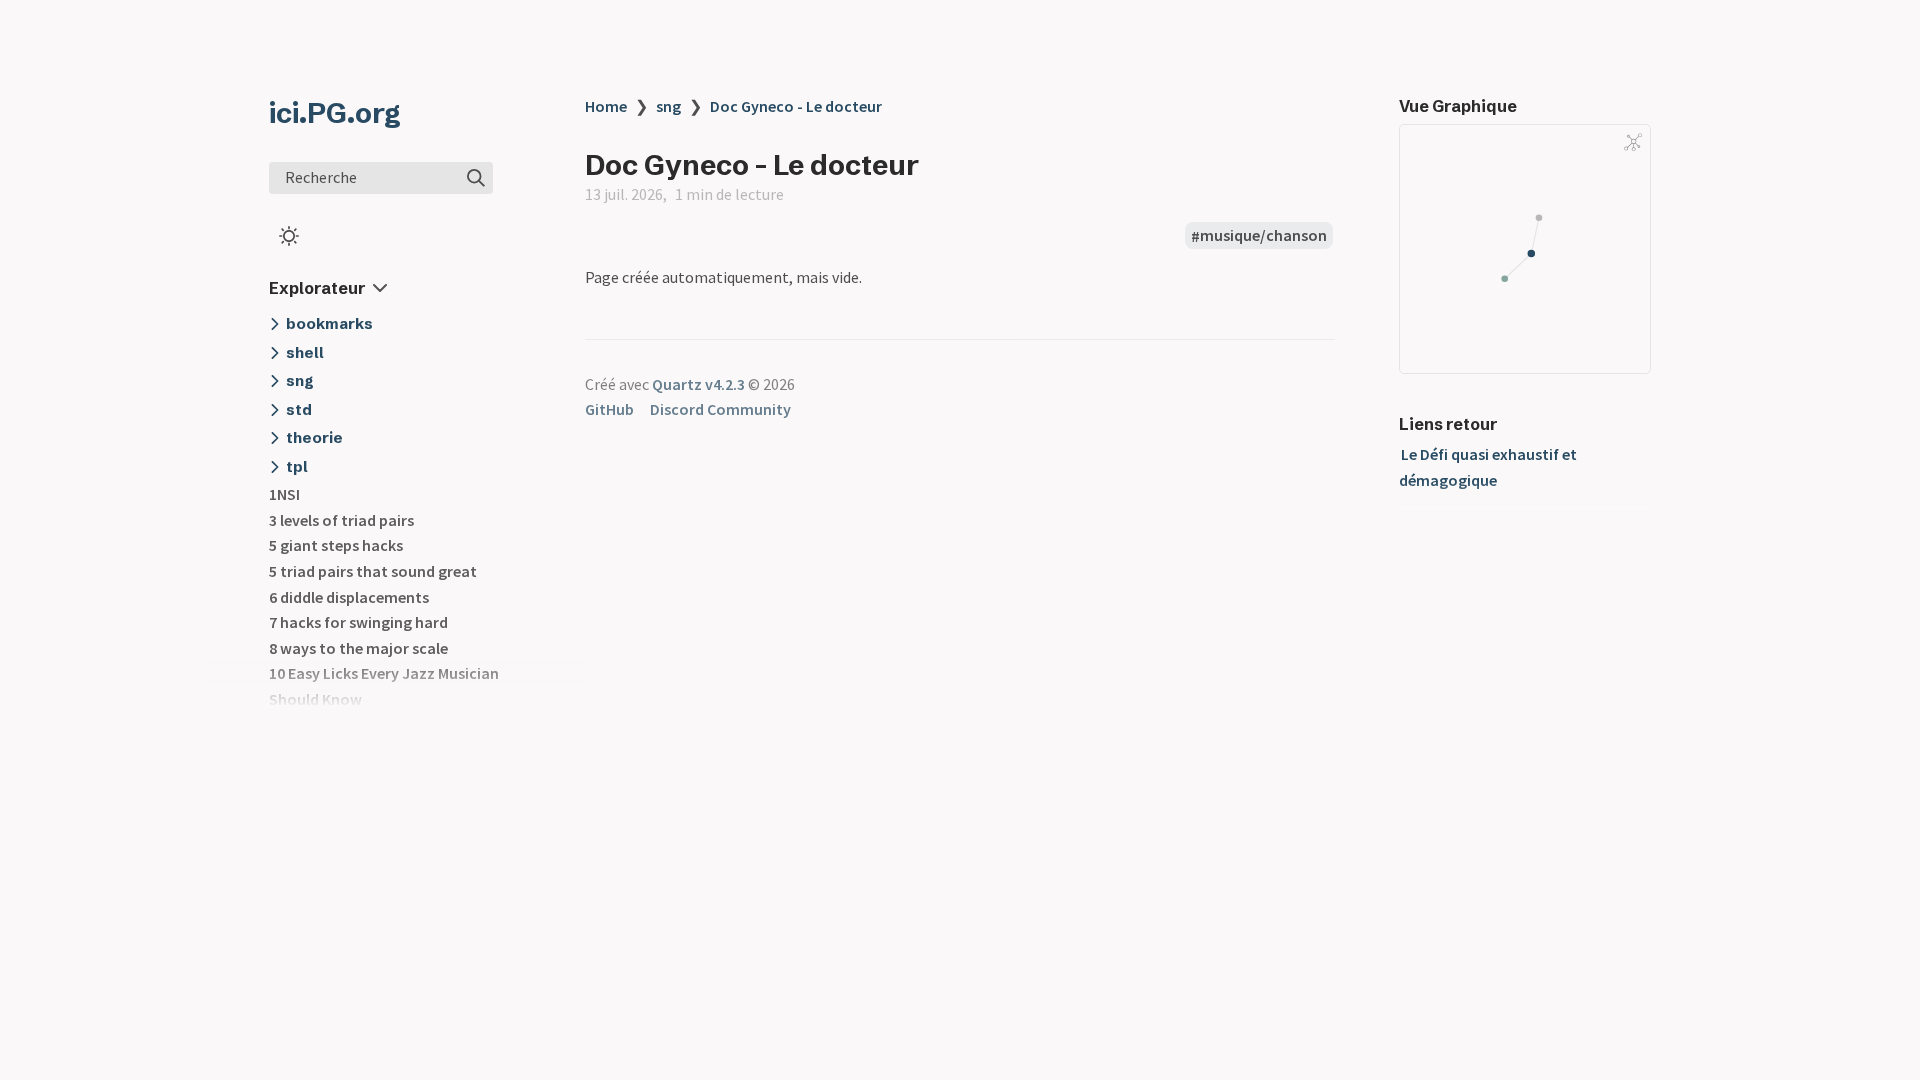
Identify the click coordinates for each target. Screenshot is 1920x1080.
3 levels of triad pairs (341, 520)
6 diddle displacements (349, 597)
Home (606, 106)
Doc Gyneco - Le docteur (796, 106)
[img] (476, 178)
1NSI (284, 494)
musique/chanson (1263, 236)
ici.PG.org (335, 113)
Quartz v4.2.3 (698, 384)
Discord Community (720, 409)
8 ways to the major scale (358, 648)
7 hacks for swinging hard (358, 622)
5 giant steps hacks (336, 545)
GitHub (609, 409)
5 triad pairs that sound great (373, 571)
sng (668, 106)
